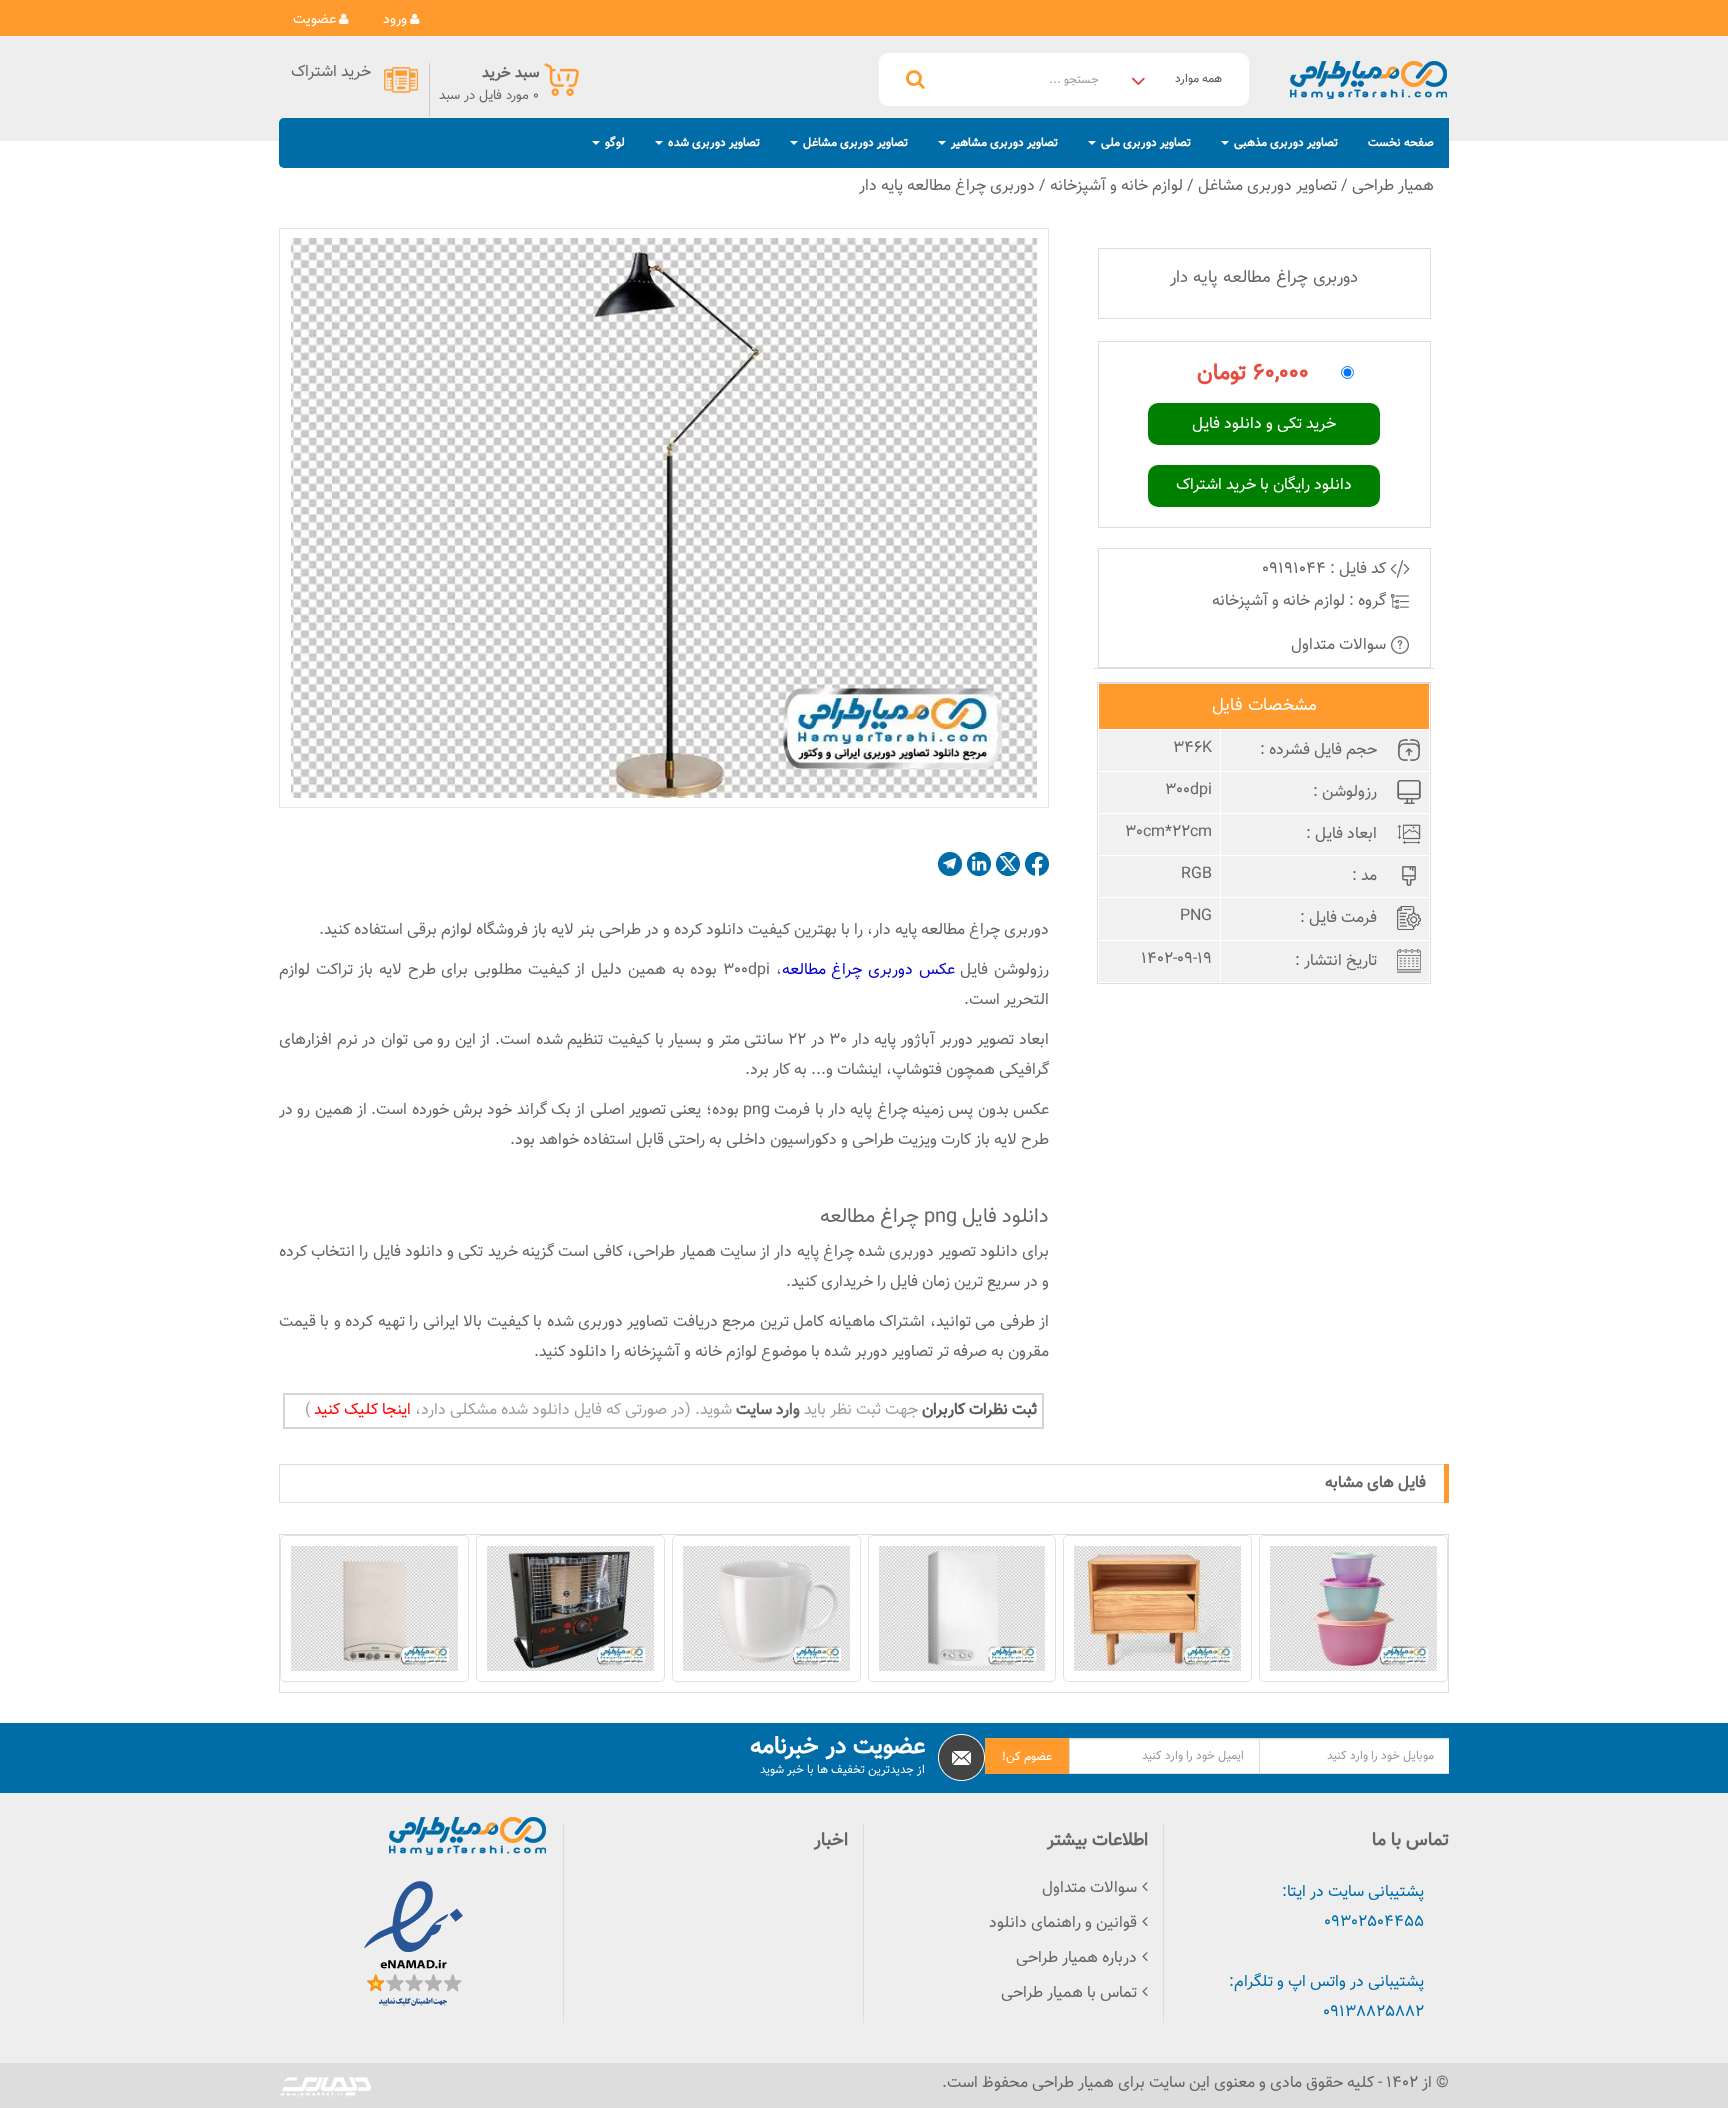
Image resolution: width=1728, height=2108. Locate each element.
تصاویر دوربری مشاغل (1267, 186)
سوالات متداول (1340, 645)
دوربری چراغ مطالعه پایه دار (947, 186)
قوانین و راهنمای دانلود (1063, 1923)
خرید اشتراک (331, 73)
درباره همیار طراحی (1076, 1958)
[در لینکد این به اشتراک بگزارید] (979, 864)
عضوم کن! (1027, 1757)
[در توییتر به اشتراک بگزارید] (1008, 864)
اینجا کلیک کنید (360, 1410)
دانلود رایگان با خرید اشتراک (1264, 485)
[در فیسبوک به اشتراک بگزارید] (1037, 864)
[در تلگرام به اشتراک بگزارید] (950, 864)
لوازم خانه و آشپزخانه (1116, 186)
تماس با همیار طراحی (1069, 1993)
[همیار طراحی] (1368, 79)
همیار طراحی (1393, 186)
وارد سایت (766, 1410)
